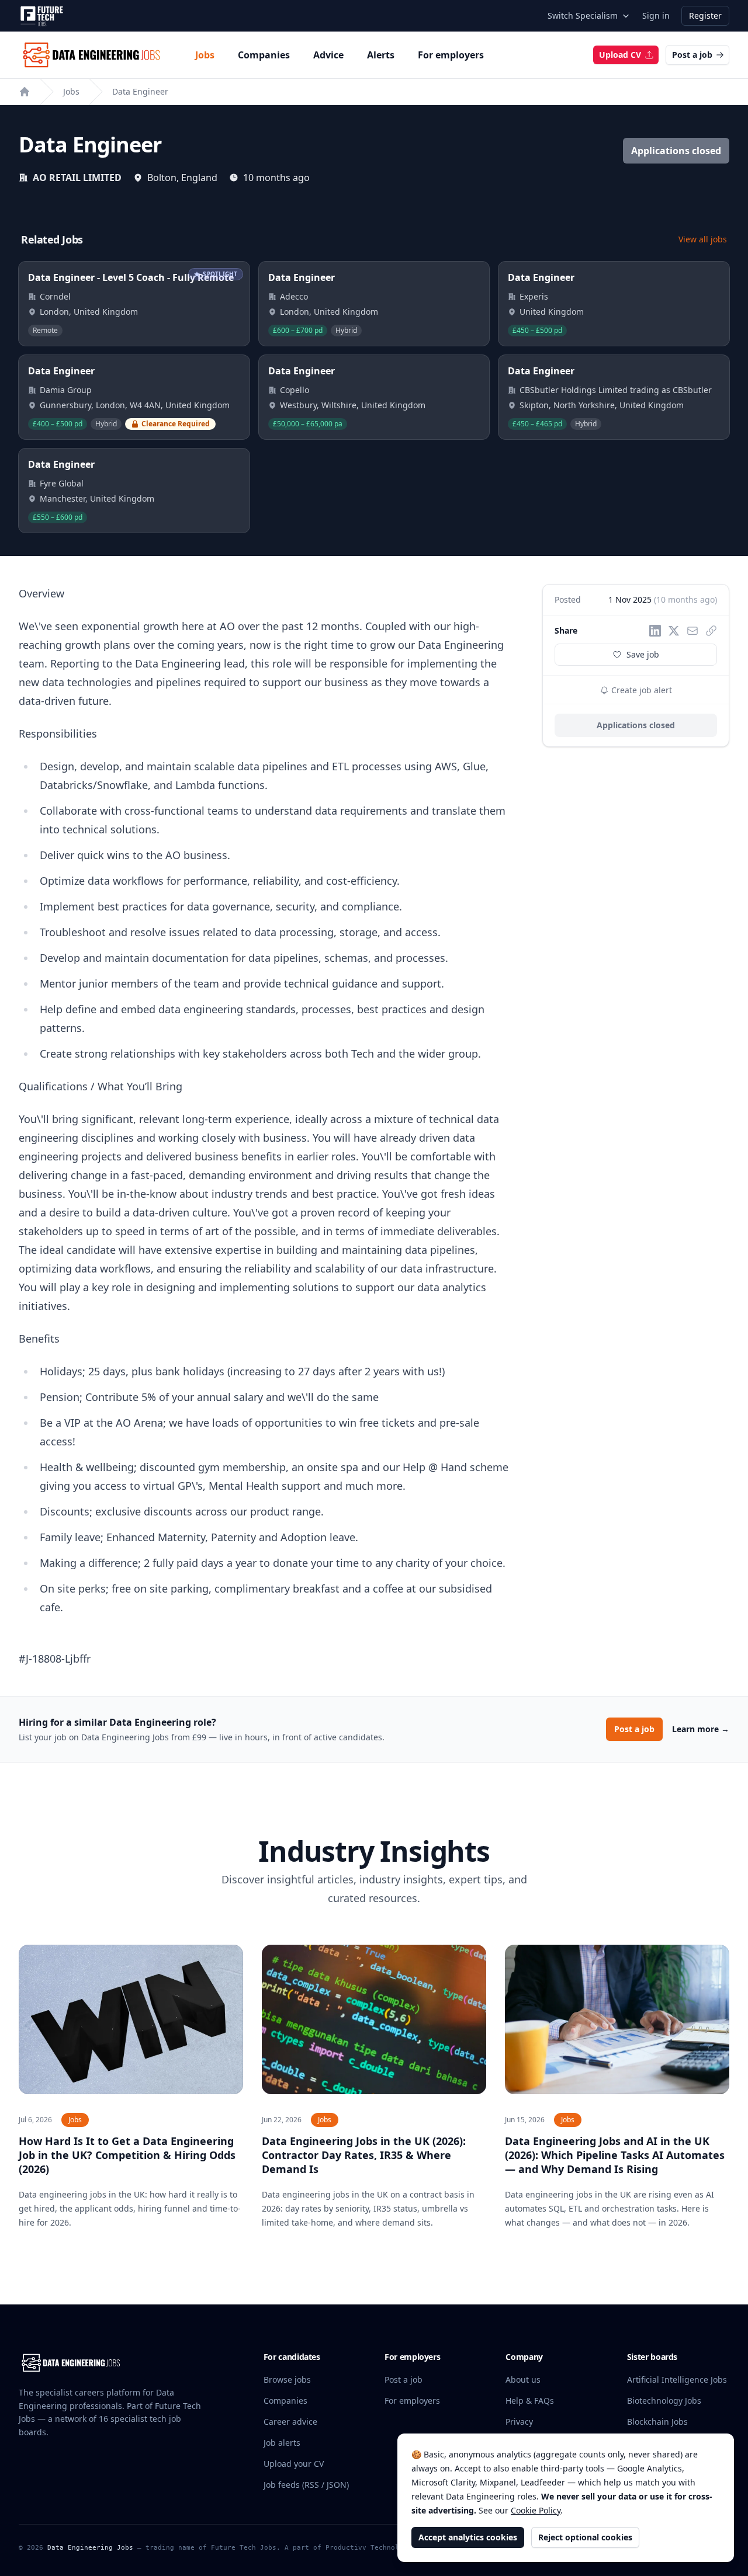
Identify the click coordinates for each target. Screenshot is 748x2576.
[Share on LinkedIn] (655, 631)
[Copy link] (711, 631)
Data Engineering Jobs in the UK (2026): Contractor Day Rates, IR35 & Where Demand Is (364, 2155)
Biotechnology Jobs (664, 2401)
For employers (451, 55)
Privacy (519, 2422)
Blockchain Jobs (657, 2422)
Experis (534, 296)
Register (705, 15)
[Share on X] (674, 631)
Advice (328, 55)
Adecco (294, 296)
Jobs (205, 55)
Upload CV (620, 55)
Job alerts (282, 2443)
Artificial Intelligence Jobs (677, 2379)
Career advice (290, 2422)
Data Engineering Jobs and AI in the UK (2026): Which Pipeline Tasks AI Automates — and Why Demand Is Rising (615, 2155)
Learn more (701, 1729)
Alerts (381, 55)
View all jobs (703, 239)
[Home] (25, 92)
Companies (264, 55)
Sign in (656, 15)
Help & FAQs (530, 2401)
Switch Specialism (583, 15)
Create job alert (640, 690)
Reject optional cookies (585, 2537)
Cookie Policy (536, 2510)
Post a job (692, 55)
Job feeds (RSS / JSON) (306, 2485)
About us (523, 2379)
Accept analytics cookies (468, 2537)
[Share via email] (692, 631)
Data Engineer (140, 91)
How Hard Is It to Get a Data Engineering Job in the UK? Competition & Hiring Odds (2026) (127, 2155)
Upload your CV (294, 2464)
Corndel (55, 296)
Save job (643, 654)
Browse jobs (287, 2379)
